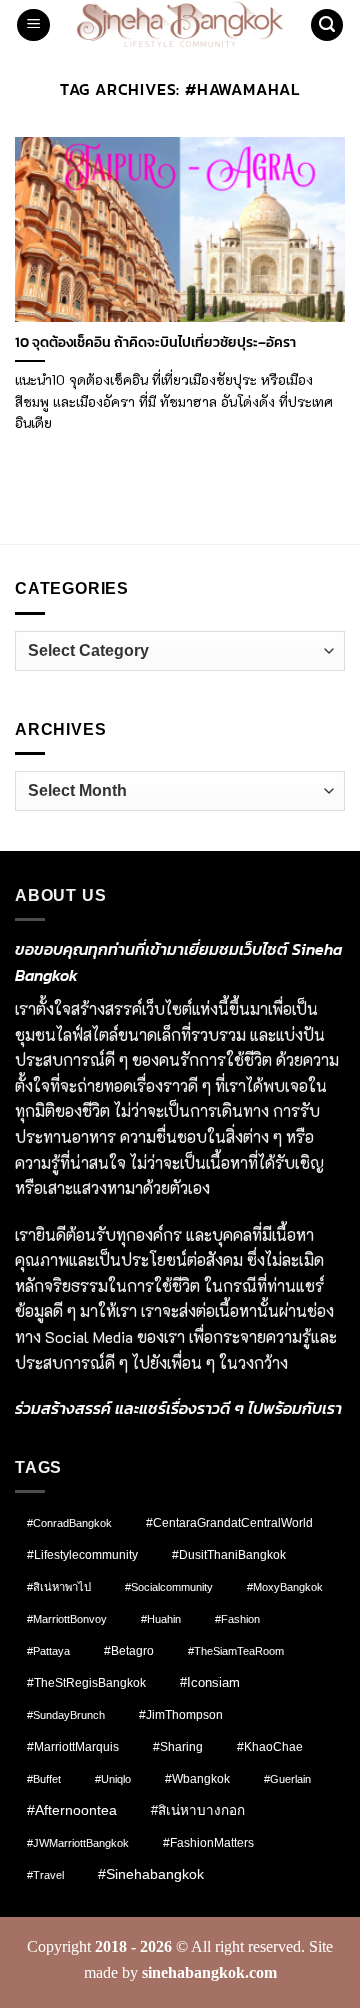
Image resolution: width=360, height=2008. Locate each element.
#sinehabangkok (151, 1874)
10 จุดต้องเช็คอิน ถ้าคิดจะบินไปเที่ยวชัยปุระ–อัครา (155, 343)
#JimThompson (181, 1715)
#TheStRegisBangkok (86, 1683)
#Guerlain (287, 1779)
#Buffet (44, 1779)
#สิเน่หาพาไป (59, 1587)
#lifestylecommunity (82, 1555)
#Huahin (161, 1619)
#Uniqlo (113, 1779)
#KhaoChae (270, 1747)
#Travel (45, 1875)
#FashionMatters (208, 1843)
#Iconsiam (210, 1682)
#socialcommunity (169, 1587)
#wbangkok (197, 1779)
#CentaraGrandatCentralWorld (229, 1522)
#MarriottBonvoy (67, 1619)
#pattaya (48, 1651)
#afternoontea (72, 1810)
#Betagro (129, 1651)
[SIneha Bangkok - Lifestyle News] (180, 25)
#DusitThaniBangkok (229, 1554)
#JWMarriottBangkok (78, 1843)
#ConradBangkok (69, 1523)
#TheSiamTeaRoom (236, 1651)
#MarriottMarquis (73, 1746)
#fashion (237, 1619)
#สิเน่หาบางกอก (198, 1810)
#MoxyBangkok (285, 1587)
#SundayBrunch (66, 1715)
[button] (33, 25)
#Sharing (178, 1747)
